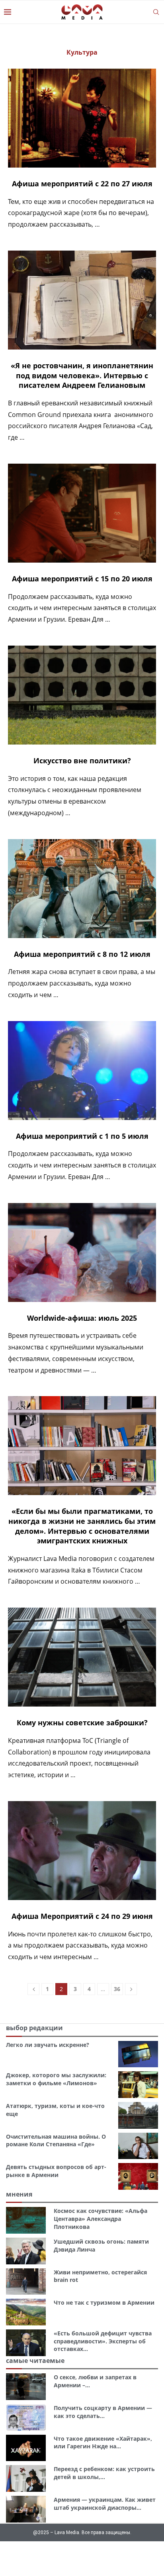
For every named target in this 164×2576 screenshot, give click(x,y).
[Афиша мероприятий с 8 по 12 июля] (82, 889)
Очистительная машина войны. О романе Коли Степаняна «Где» (56, 2140)
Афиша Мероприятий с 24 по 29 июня (82, 1916)
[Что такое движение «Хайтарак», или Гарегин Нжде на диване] (26, 2448)
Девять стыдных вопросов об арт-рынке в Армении (56, 2171)
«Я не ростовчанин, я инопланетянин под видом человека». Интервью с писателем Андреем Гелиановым (82, 375)
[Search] (156, 12)
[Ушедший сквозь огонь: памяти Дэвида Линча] (26, 2251)
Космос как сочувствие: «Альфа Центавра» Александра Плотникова (101, 2218)
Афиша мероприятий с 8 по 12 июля (82, 954)
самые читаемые (35, 2361)
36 (117, 1989)
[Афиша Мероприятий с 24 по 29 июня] (82, 1851)
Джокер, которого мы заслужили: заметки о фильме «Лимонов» (56, 2079)
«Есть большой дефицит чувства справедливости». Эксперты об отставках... (103, 2341)
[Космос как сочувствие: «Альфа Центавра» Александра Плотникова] (26, 2220)
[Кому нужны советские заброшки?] (82, 1657)
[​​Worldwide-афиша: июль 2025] (82, 1252)
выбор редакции (34, 2028)
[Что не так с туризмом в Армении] (26, 2312)
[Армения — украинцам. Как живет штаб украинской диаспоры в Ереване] (26, 2509)
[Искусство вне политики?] (82, 695)
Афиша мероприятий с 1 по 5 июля (82, 1136)
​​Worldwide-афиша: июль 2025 (82, 1318)
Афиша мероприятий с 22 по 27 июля (82, 184)
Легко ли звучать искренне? (48, 2045)
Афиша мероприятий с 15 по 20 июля (82, 579)
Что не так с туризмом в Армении (104, 2302)
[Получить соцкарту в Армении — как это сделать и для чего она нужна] (26, 2417)
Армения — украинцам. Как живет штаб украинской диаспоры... (105, 2504)
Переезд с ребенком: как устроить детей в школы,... (104, 2473)
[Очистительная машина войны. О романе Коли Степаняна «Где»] (138, 2146)
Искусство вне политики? (82, 761)
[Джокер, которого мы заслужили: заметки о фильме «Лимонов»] (138, 2085)
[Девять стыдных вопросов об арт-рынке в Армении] (138, 2176)
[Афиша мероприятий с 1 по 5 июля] (82, 1071)
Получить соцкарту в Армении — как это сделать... (103, 2412)
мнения (19, 2194)
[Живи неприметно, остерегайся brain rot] (26, 2282)
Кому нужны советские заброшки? (82, 1723)
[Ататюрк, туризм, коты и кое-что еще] (138, 2115)
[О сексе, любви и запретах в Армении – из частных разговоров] (26, 2387)
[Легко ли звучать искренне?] (138, 2054)
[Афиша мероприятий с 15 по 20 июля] (82, 513)
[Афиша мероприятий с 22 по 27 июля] (82, 118)
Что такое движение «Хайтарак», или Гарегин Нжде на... (103, 2443)
